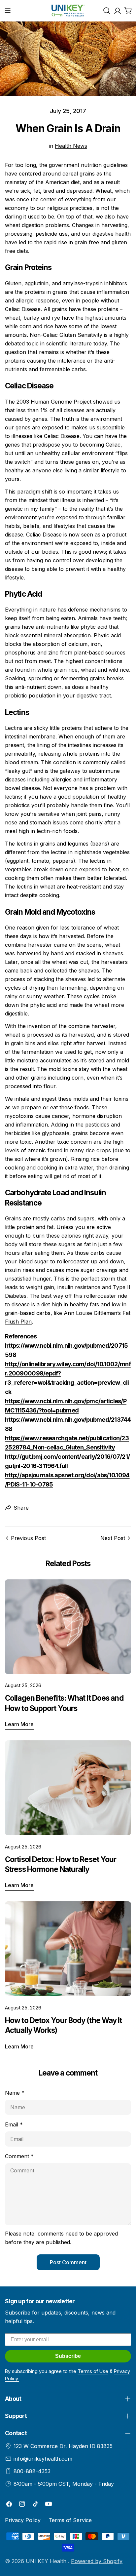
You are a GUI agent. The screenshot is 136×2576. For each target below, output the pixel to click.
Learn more (19, 1724)
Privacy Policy (23, 2520)
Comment (19, 2156)
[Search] (107, 11)
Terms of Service (70, 2520)
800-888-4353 (32, 2471)
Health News (71, 146)
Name (15, 2093)
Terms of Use (93, 2371)
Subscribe (68, 2356)
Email (14, 2124)
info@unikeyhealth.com (43, 2459)
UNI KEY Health (47, 2561)
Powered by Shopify (97, 2561)
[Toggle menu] (8, 11)
